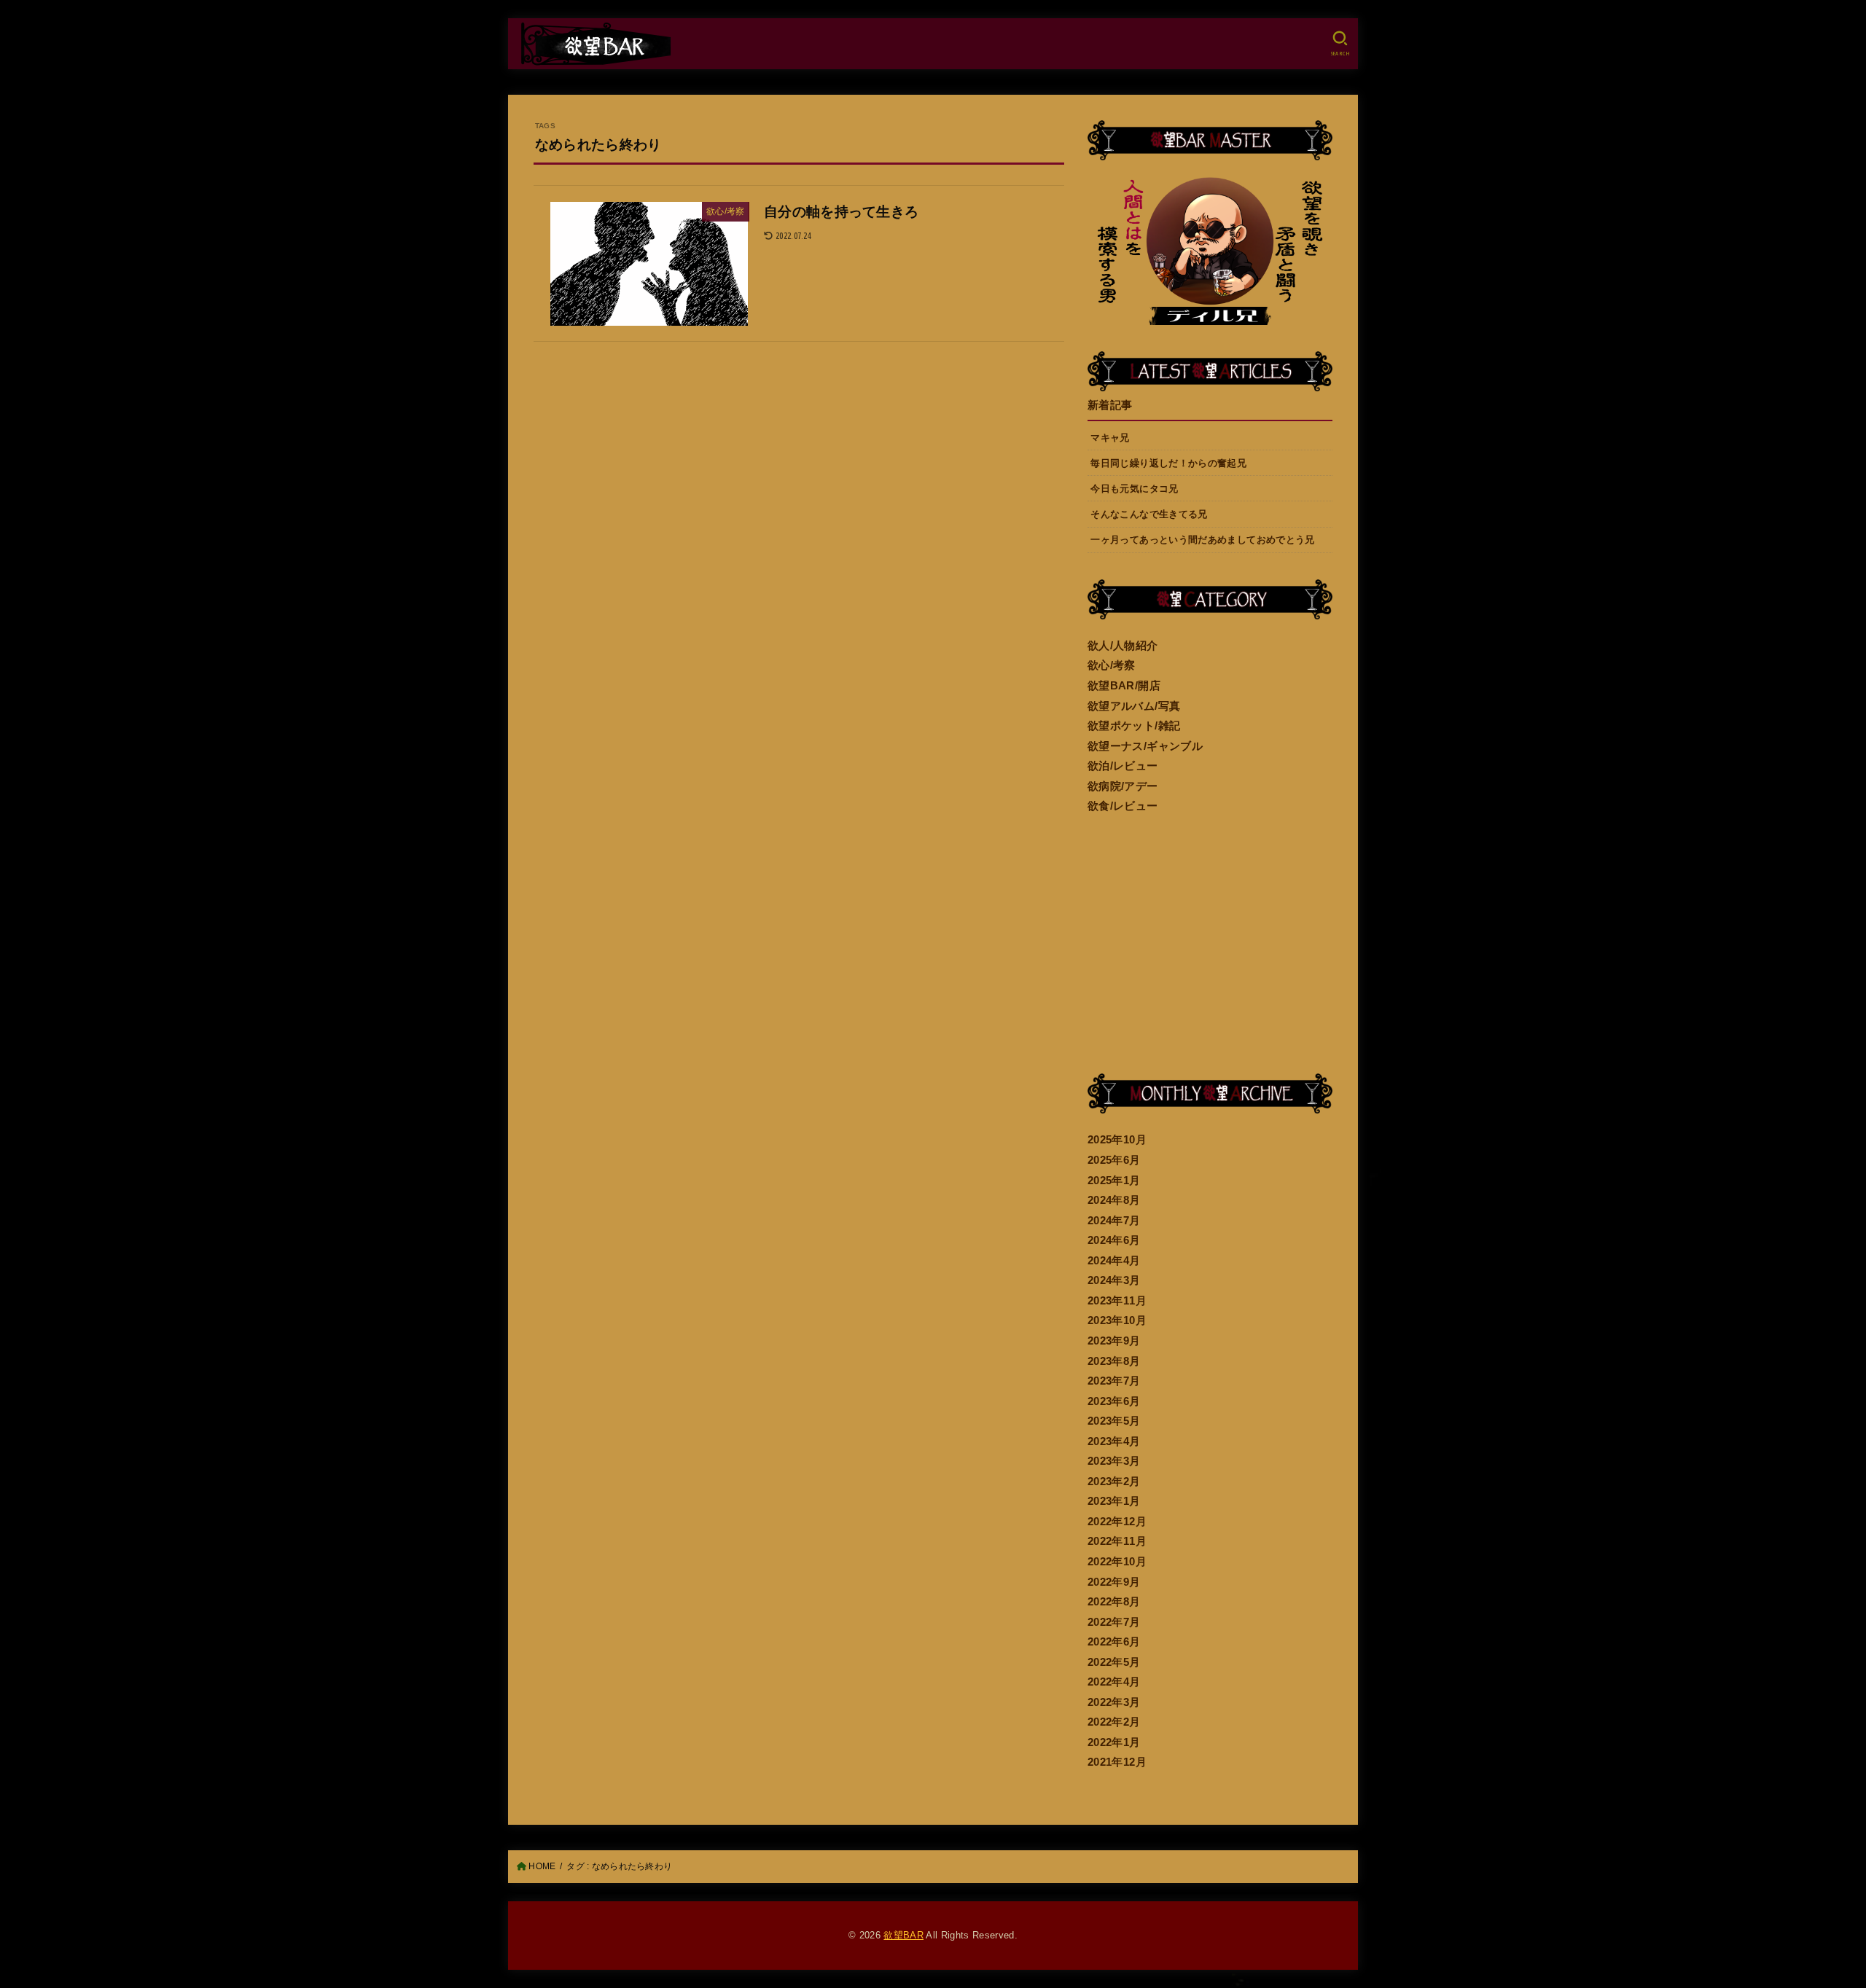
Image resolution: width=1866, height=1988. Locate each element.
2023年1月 (1114, 1501)
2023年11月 (1117, 1301)
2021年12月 (1117, 1762)
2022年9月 (1114, 1582)
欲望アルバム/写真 (1134, 706)
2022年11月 (1117, 1541)
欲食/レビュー (1123, 806)
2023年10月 (1117, 1320)
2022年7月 (1114, 1622)
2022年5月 (1114, 1662)
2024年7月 (1114, 1221)
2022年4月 (1114, 1682)
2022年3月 (1114, 1702)
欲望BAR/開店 (1124, 686)
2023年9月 (1114, 1341)
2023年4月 (1114, 1441)
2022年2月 (1114, 1722)
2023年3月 (1114, 1461)
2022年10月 (1117, 1562)
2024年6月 (1114, 1240)
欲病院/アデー (1123, 786)
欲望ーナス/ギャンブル (1145, 746)
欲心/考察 (1112, 665)
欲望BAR (903, 1935)
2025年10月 (1117, 1140)
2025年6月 (1114, 1160)
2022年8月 (1114, 1602)
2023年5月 (1114, 1421)
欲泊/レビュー (1123, 766)
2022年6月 (1114, 1642)
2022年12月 (1117, 1522)
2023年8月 (1114, 1361)
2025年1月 (1114, 1181)
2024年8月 (1114, 1200)
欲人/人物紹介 (1123, 646)
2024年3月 (1114, 1280)
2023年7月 (1114, 1381)
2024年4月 (1114, 1261)
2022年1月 (1114, 1742)
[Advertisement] (1210, 945)
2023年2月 (1114, 1482)
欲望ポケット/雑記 (1134, 726)
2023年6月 (1114, 1401)
